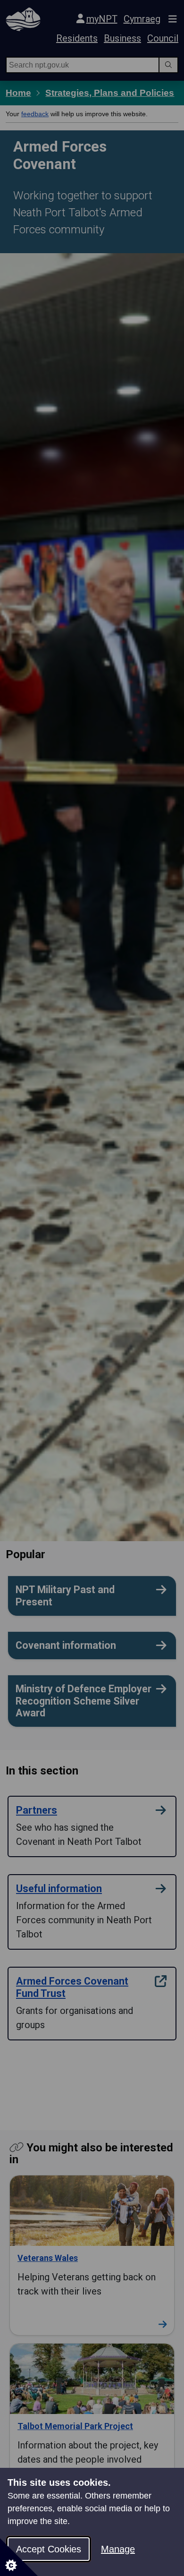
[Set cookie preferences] (19, 2557)
